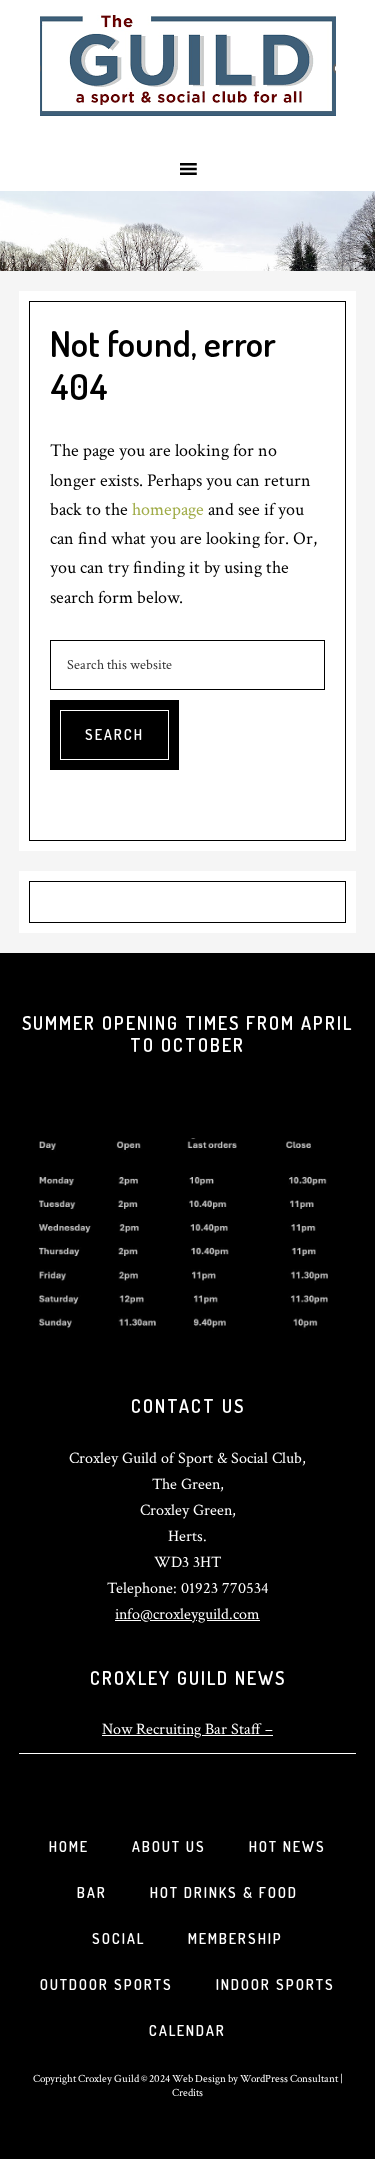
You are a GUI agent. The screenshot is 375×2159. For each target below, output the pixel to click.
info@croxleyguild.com (187, 1614)
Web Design (199, 2078)
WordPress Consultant (289, 2078)
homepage (168, 509)
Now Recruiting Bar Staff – (187, 1729)
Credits (187, 2092)
